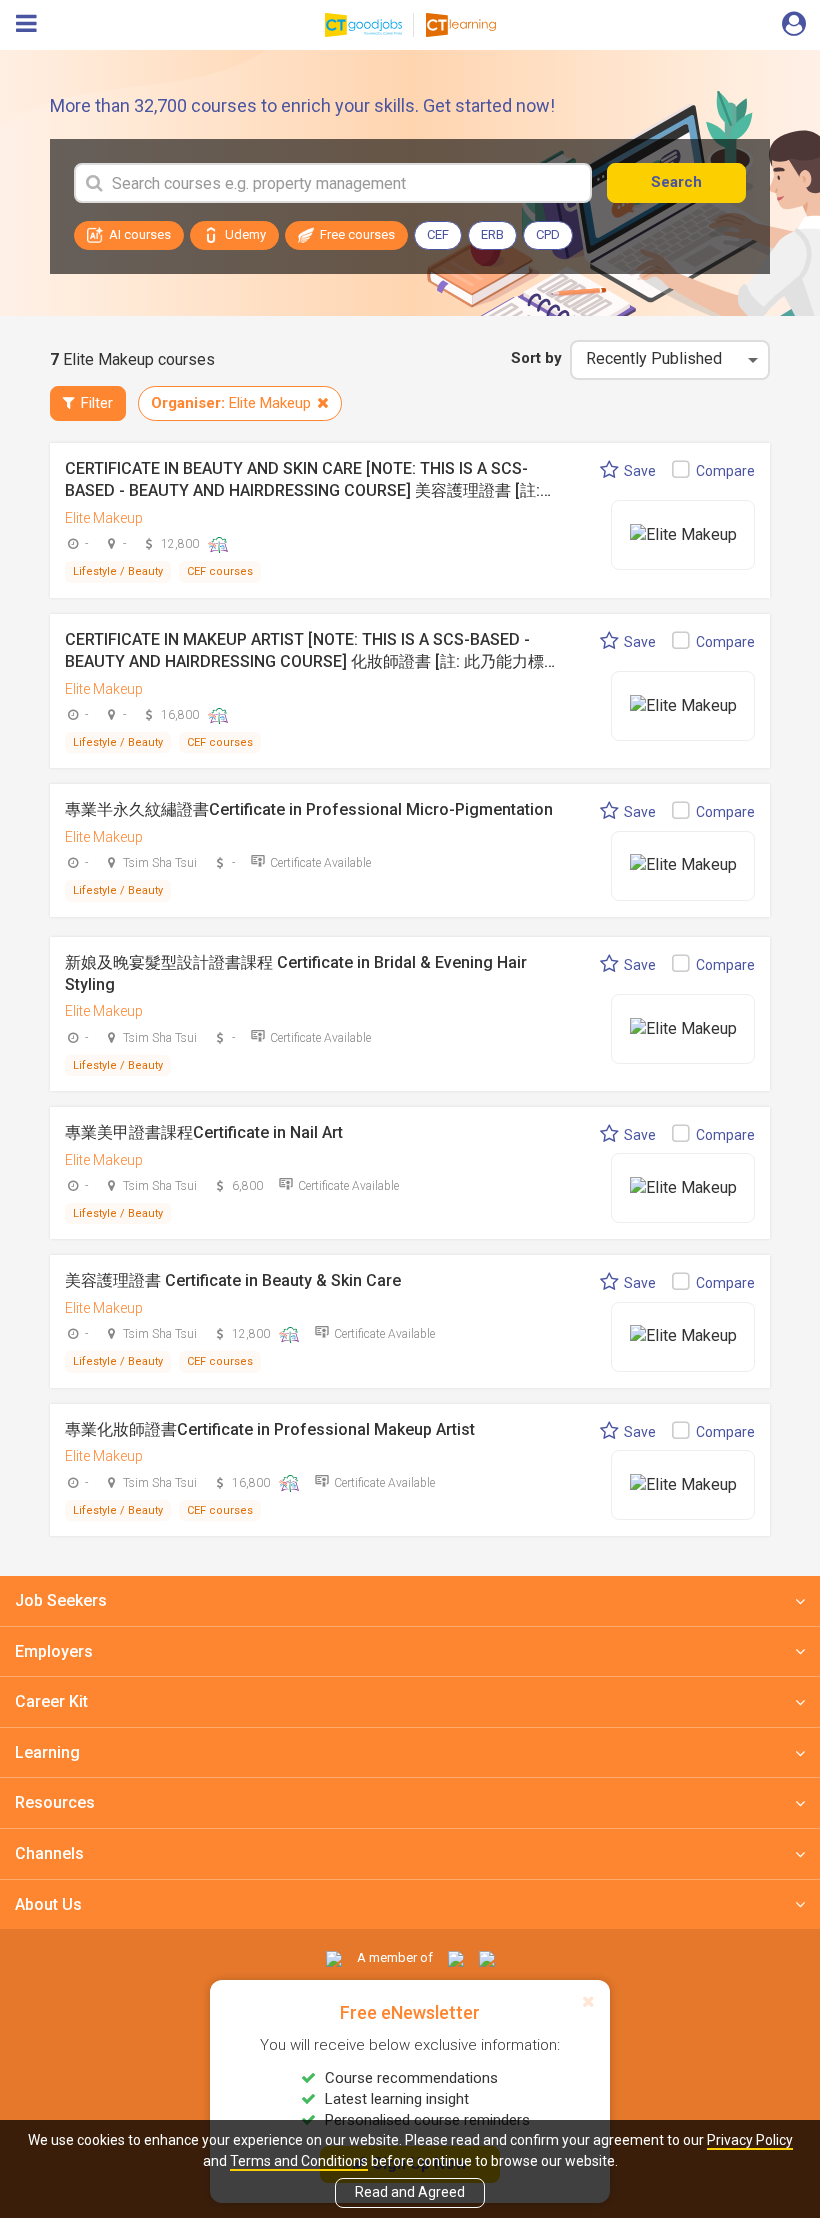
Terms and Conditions (299, 2161)
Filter (97, 403)
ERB (492, 234)
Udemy (245, 234)
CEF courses (220, 571)
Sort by (536, 358)
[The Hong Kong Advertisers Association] (456, 1957)
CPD (548, 234)
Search (676, 182)
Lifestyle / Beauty (118, 571)
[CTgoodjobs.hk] (334, 1957)
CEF (438, 234)
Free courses (357, 234)
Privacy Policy (750, 2140)
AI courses (140, 234)
